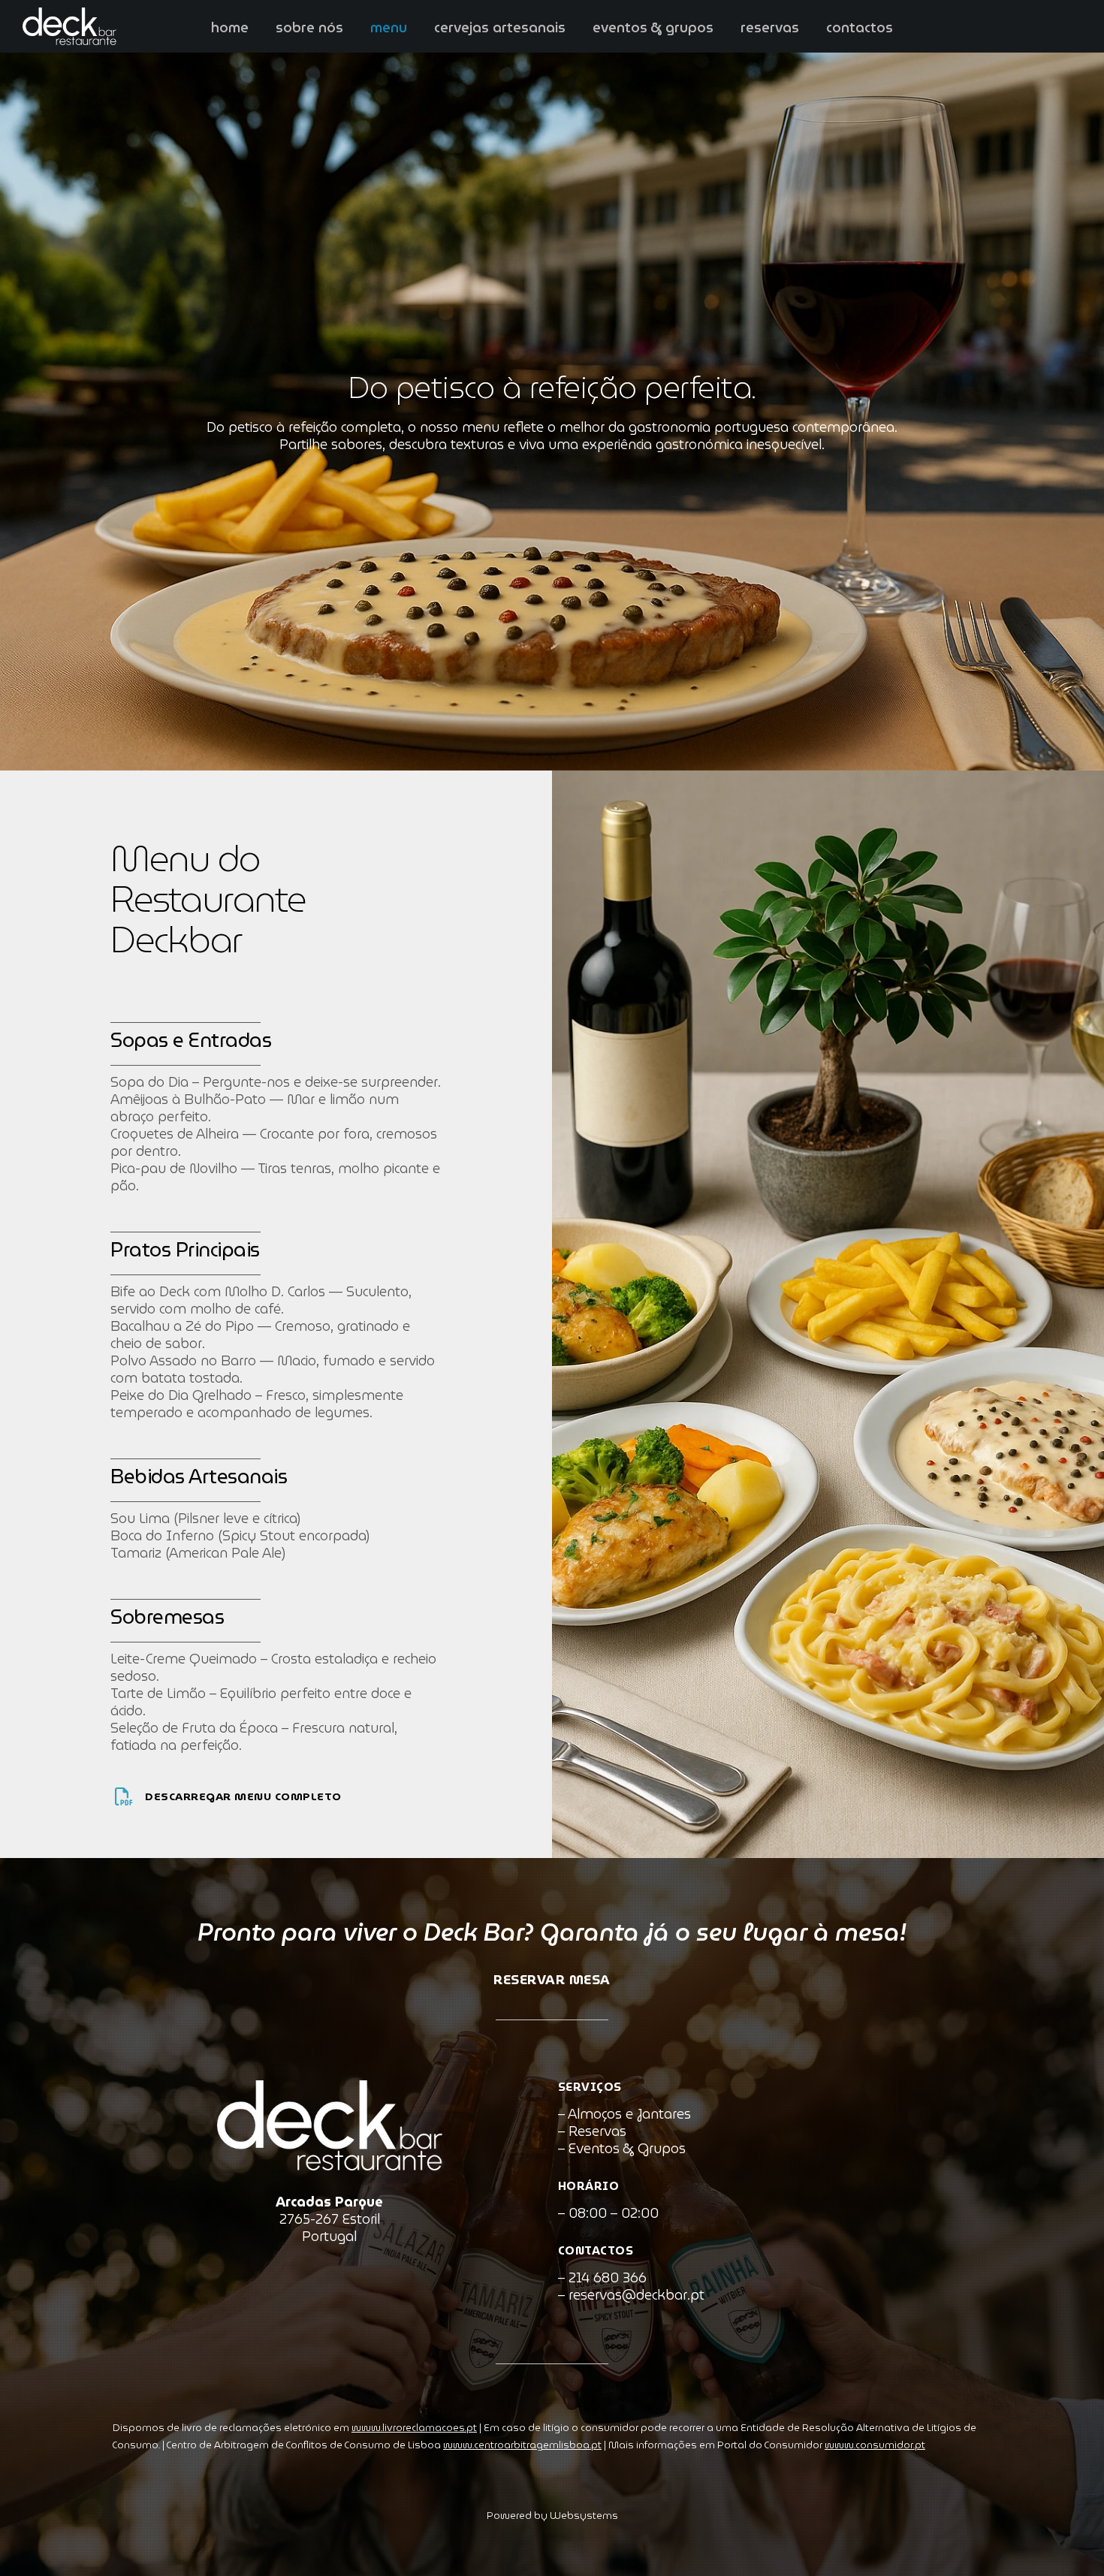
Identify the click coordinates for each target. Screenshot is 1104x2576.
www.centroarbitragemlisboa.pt (522, 2445)
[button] (30, 2546)
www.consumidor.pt (875, 2445)
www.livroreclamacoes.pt (414, 2428)
